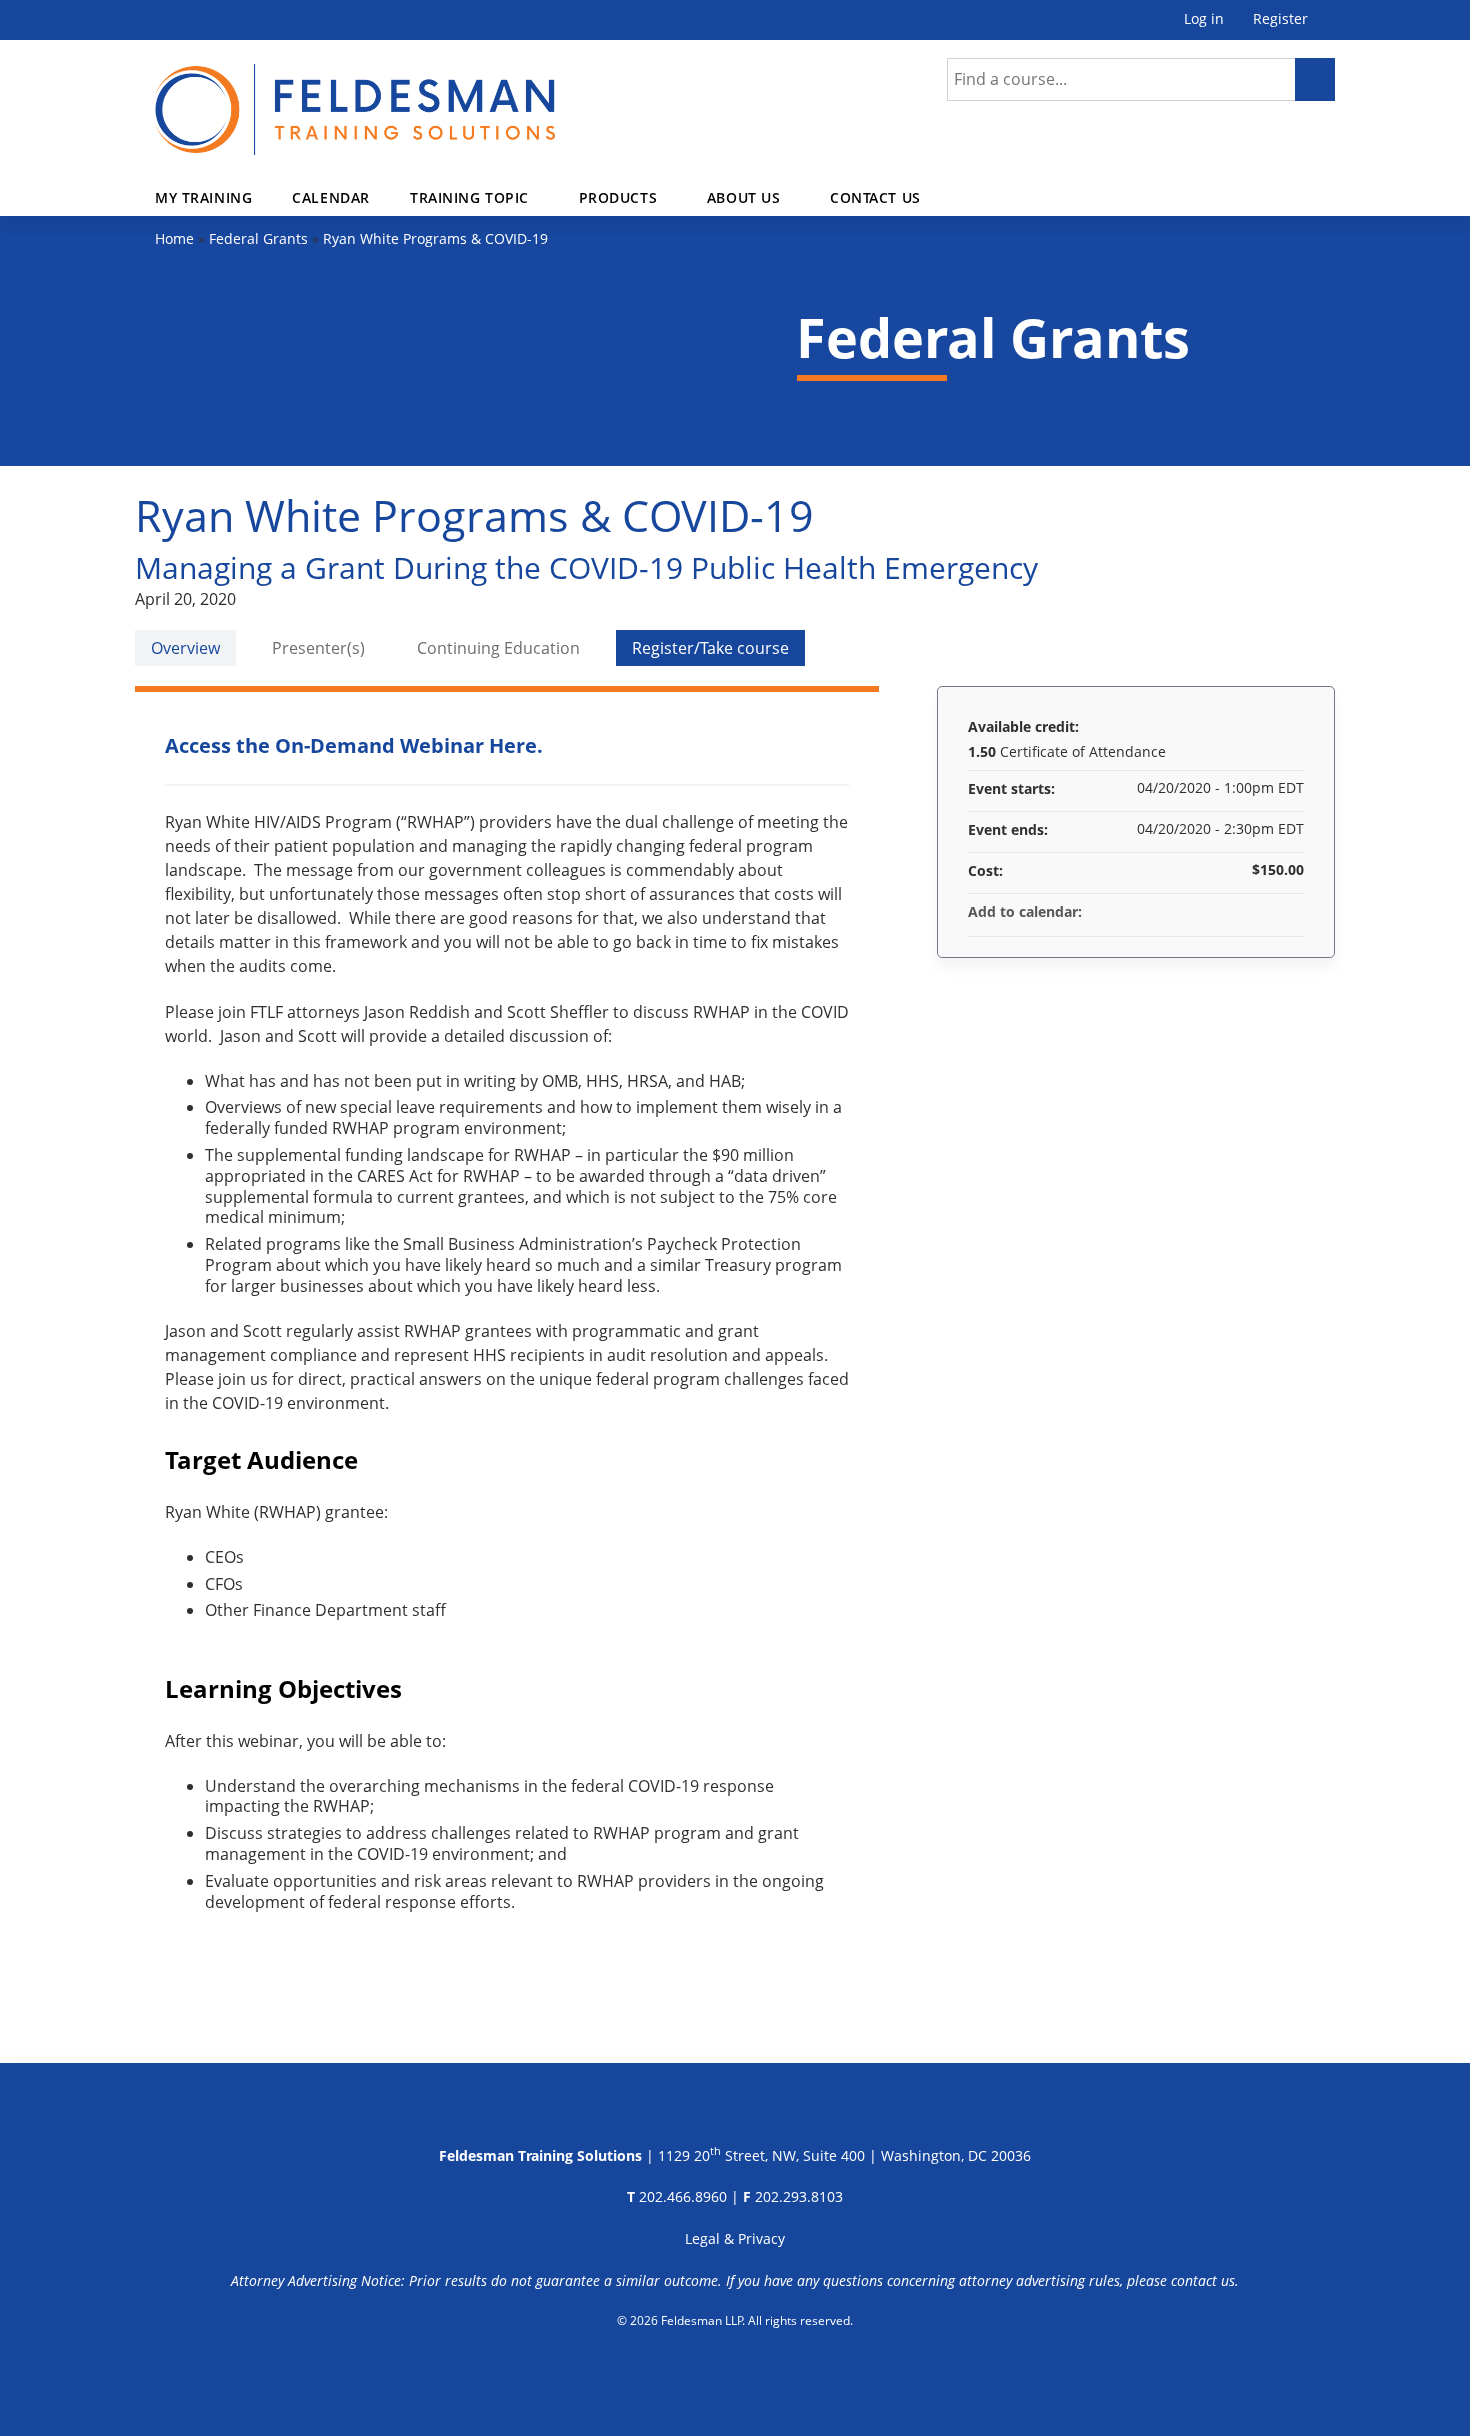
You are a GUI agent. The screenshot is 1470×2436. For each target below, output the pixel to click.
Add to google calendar (1210, 912)
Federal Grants (258, 238)
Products (618, 197)
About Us (744, 197)
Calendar (331, 197)
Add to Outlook (1288, 912)
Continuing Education (498, 648)
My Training (203, 197)
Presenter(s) (318, 648)
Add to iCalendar (1262, 911)
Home (174, 238)
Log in (1204, 19)
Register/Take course (710, 648)
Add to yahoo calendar (1236, 912)
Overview (185, 648)
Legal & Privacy (735, 2238)
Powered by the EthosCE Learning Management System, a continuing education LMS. (735, 2371)
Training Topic (469, 197)
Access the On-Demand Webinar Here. (354, 745)
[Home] (355, 97)
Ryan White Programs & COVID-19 (435, 238)
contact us (1203, 2280)
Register (1280, 19)
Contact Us (875, 197)
